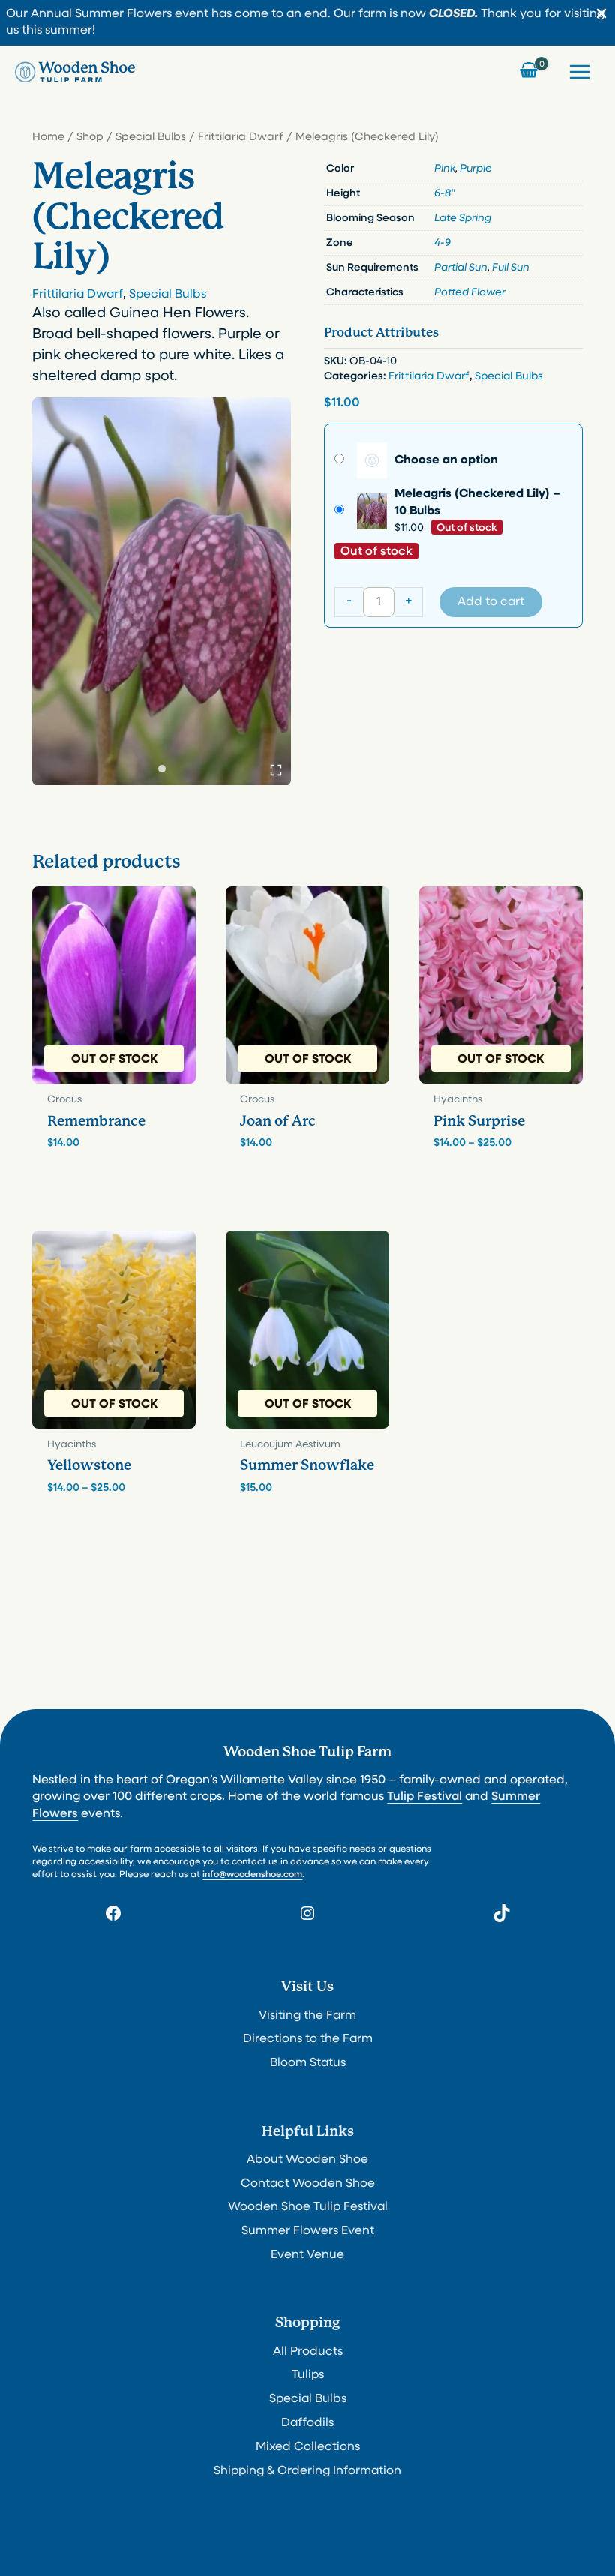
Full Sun (511, 268)
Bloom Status (308, 2063)
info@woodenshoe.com (252, 1875)
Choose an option (446, 460)
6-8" (445, 194)
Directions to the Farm (308, 2039)
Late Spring (463, 219)
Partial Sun (461, 268)
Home (48, 138)
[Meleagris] (162, 591)
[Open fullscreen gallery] (276, 770)
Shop (90, 138)
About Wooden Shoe (307, 2160)
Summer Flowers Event (308, 2231)
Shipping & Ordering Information (307, 2471)
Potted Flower (470, 293)
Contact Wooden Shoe (308, 2184)
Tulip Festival (424, 1797)
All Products (308, 2352)
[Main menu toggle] (580, 72)
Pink (445, 169)
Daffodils (307, 2423)
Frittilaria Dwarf (241, 138)
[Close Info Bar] (601, 15)
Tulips (308, 2375)
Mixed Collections (308, 2447)
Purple (476, 169)
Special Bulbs (151, 138)
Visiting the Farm (307, 2016)
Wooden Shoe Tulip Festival (308, 2207)
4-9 (442, 243)
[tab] (162, 769)
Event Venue (307, 2255)
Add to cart (491, 602)
